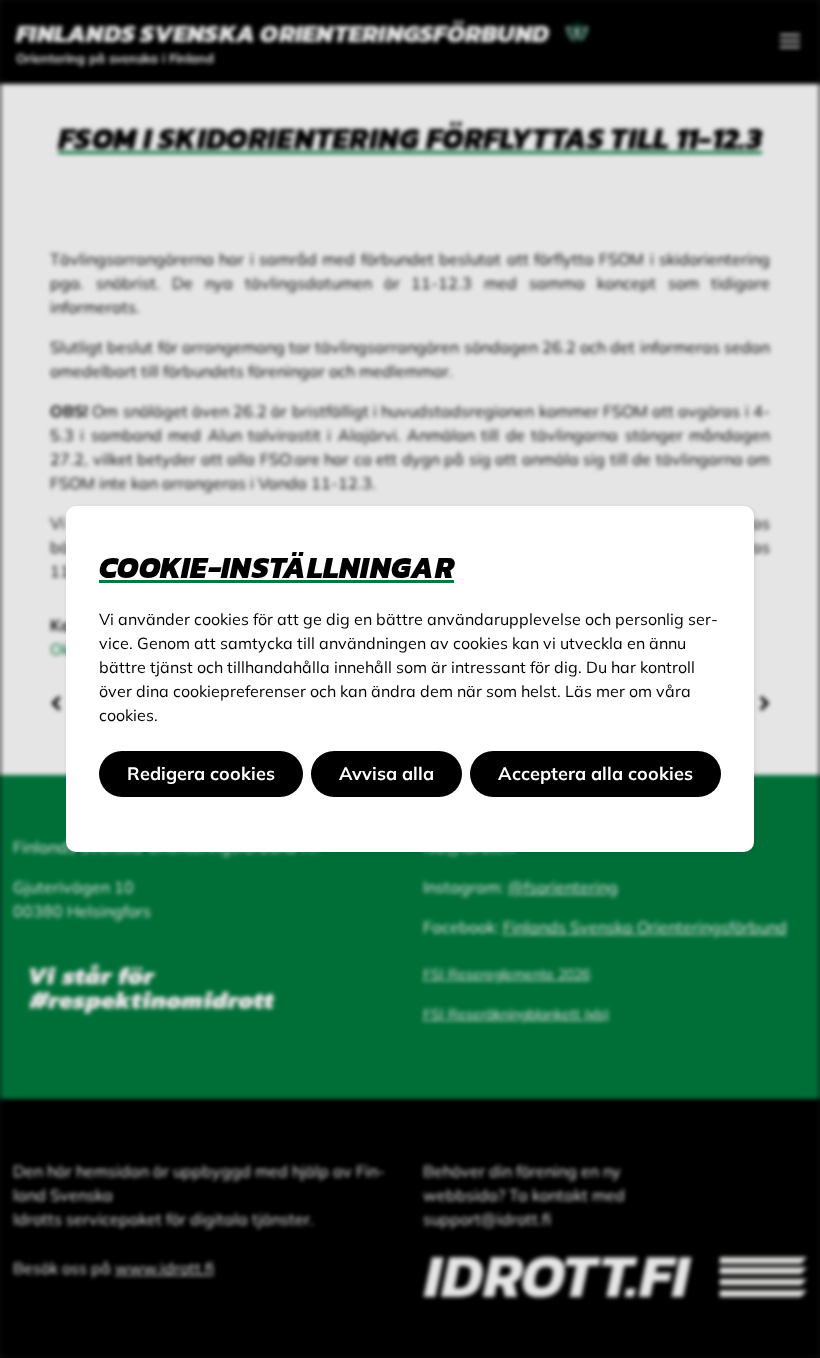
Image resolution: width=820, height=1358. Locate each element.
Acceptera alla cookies (595, 773)
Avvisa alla (386, 773)
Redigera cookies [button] (201, 773)
